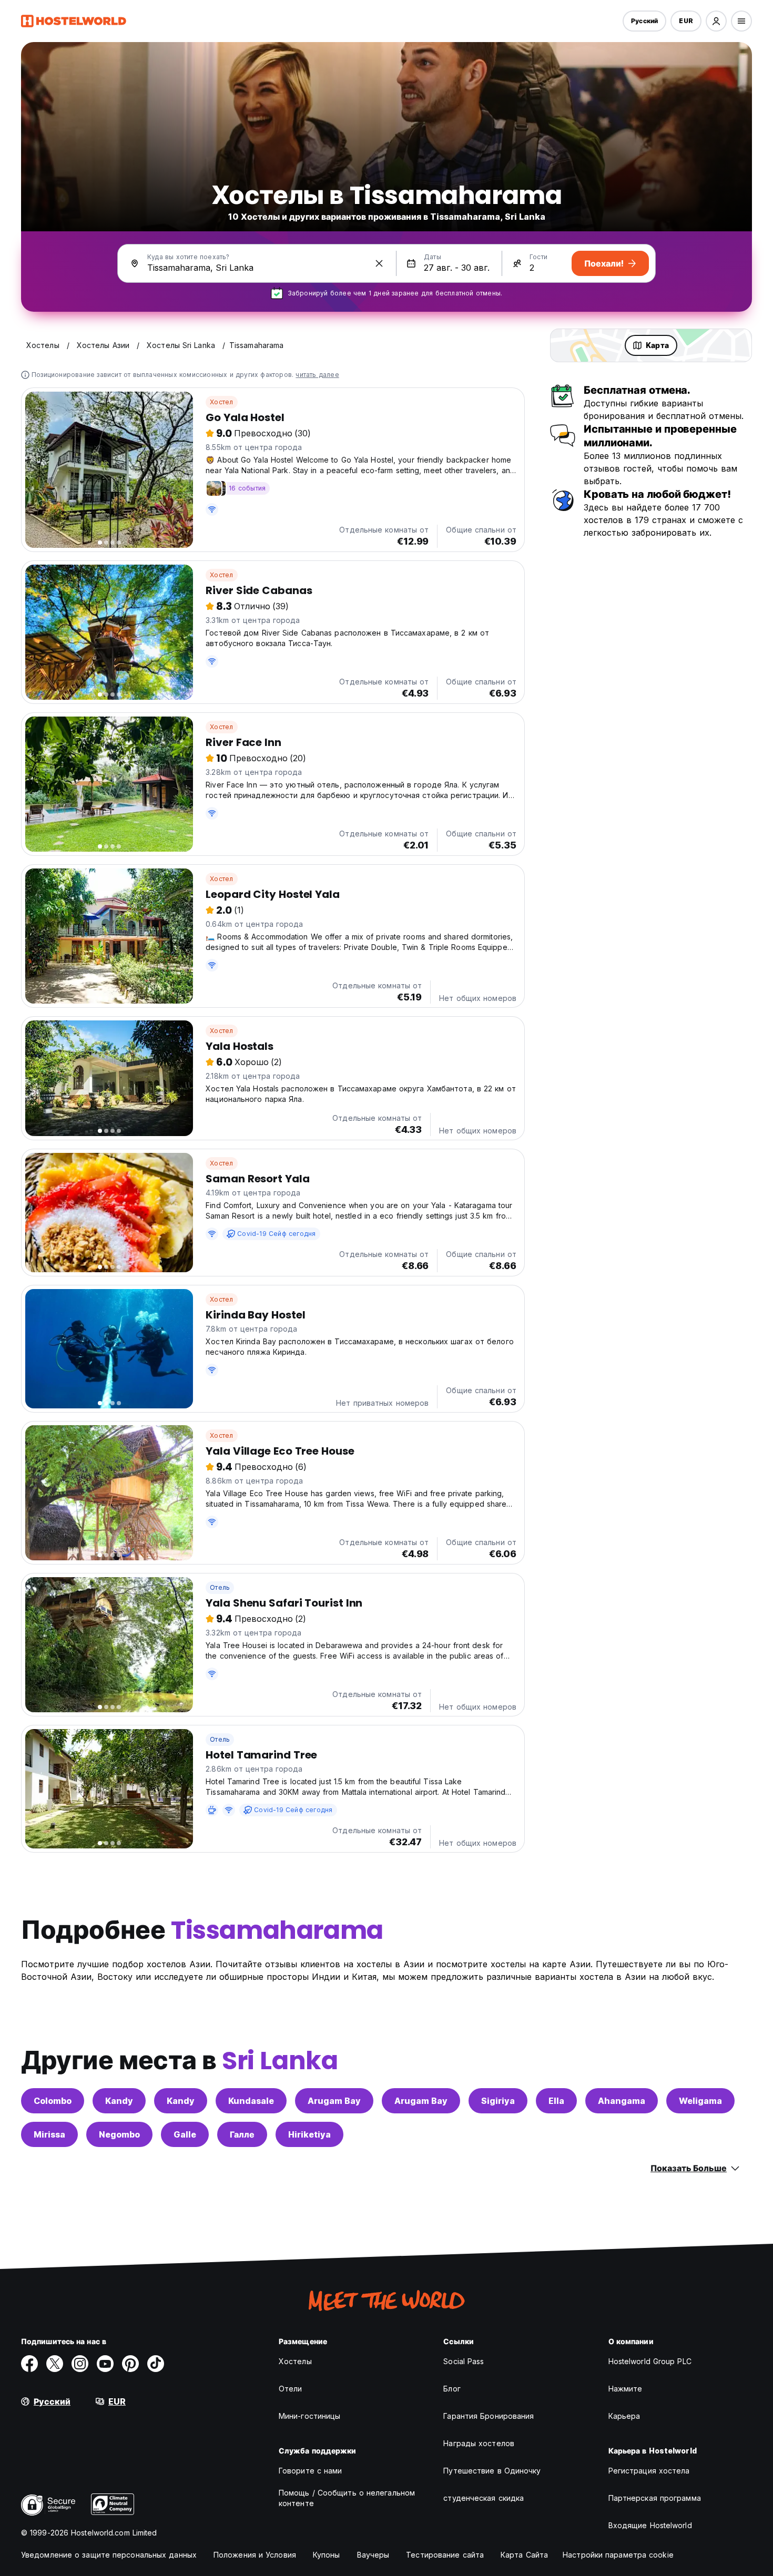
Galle (185, 2134)
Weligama (700, 2101)
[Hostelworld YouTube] (105, 2364)
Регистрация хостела (649, 2471)
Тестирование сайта (445, 2555)
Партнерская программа (655, 2498)
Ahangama (622, 2101)
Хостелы (295, 2361)
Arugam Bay (334, 2101)
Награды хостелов (479, 2443)
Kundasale (251, 2101)
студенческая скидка (484, 2498)
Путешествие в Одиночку (492, 2471)
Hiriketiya (309, 2134)
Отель (220, 1587)
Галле (242, 2134)
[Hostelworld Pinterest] (130, 2364)
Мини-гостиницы (309, 2416)
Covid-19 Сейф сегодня (276, 1234)
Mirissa (49, 2134)
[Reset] (379, 263)
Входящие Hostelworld (650, 2525)
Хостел (221, 402)
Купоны (327, 2555)
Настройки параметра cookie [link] (618, 2555)
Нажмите (625, 2389)
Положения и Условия (255, 2555)
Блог (452, 2389)
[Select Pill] (716, 21)
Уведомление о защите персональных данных (109, 2555)
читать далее (317, 375)
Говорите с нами (311, 2471)
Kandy (119, 2101)
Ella (556, 2101)
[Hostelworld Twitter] (55, 2364)
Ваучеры (373, 2555)
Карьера (624, 2416)
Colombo (53, 2101)
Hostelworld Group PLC (650, 2361)
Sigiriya (498, 2101)
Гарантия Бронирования (489, 2416)
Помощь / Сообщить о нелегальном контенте (347, 2498)
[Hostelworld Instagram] (80, 2364)
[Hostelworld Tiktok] (156, 2364)
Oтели (291, 2389)
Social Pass (464, 2361)
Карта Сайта (524, 2555)
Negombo (119, 2134)
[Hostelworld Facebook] (29, 2364)
